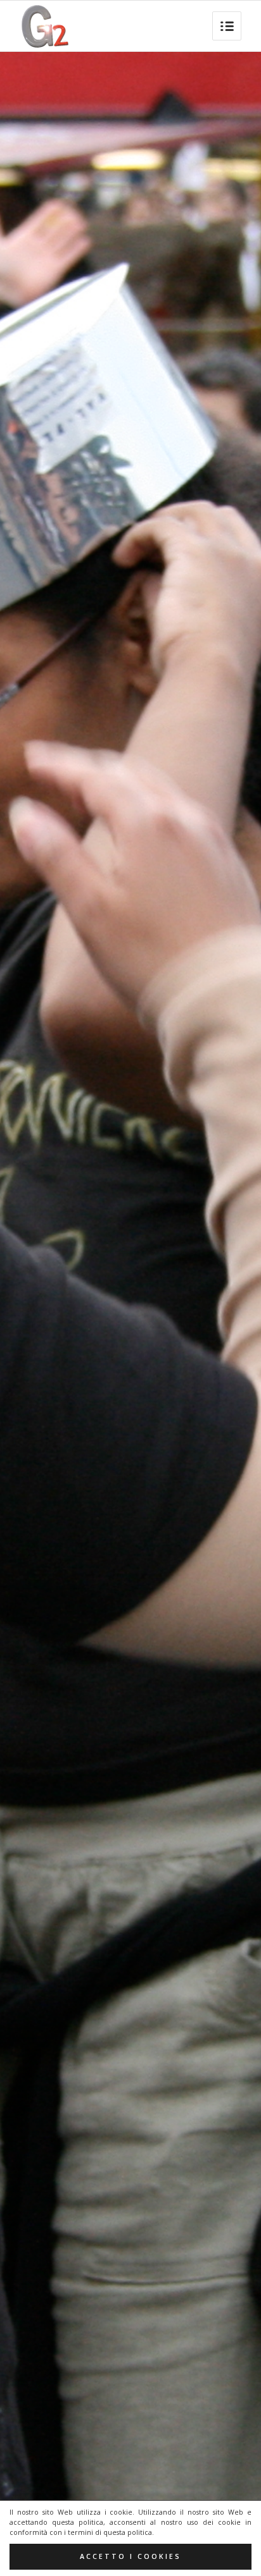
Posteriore (232, 1315)
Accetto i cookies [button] (130, 2556)
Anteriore (29, 1315)
